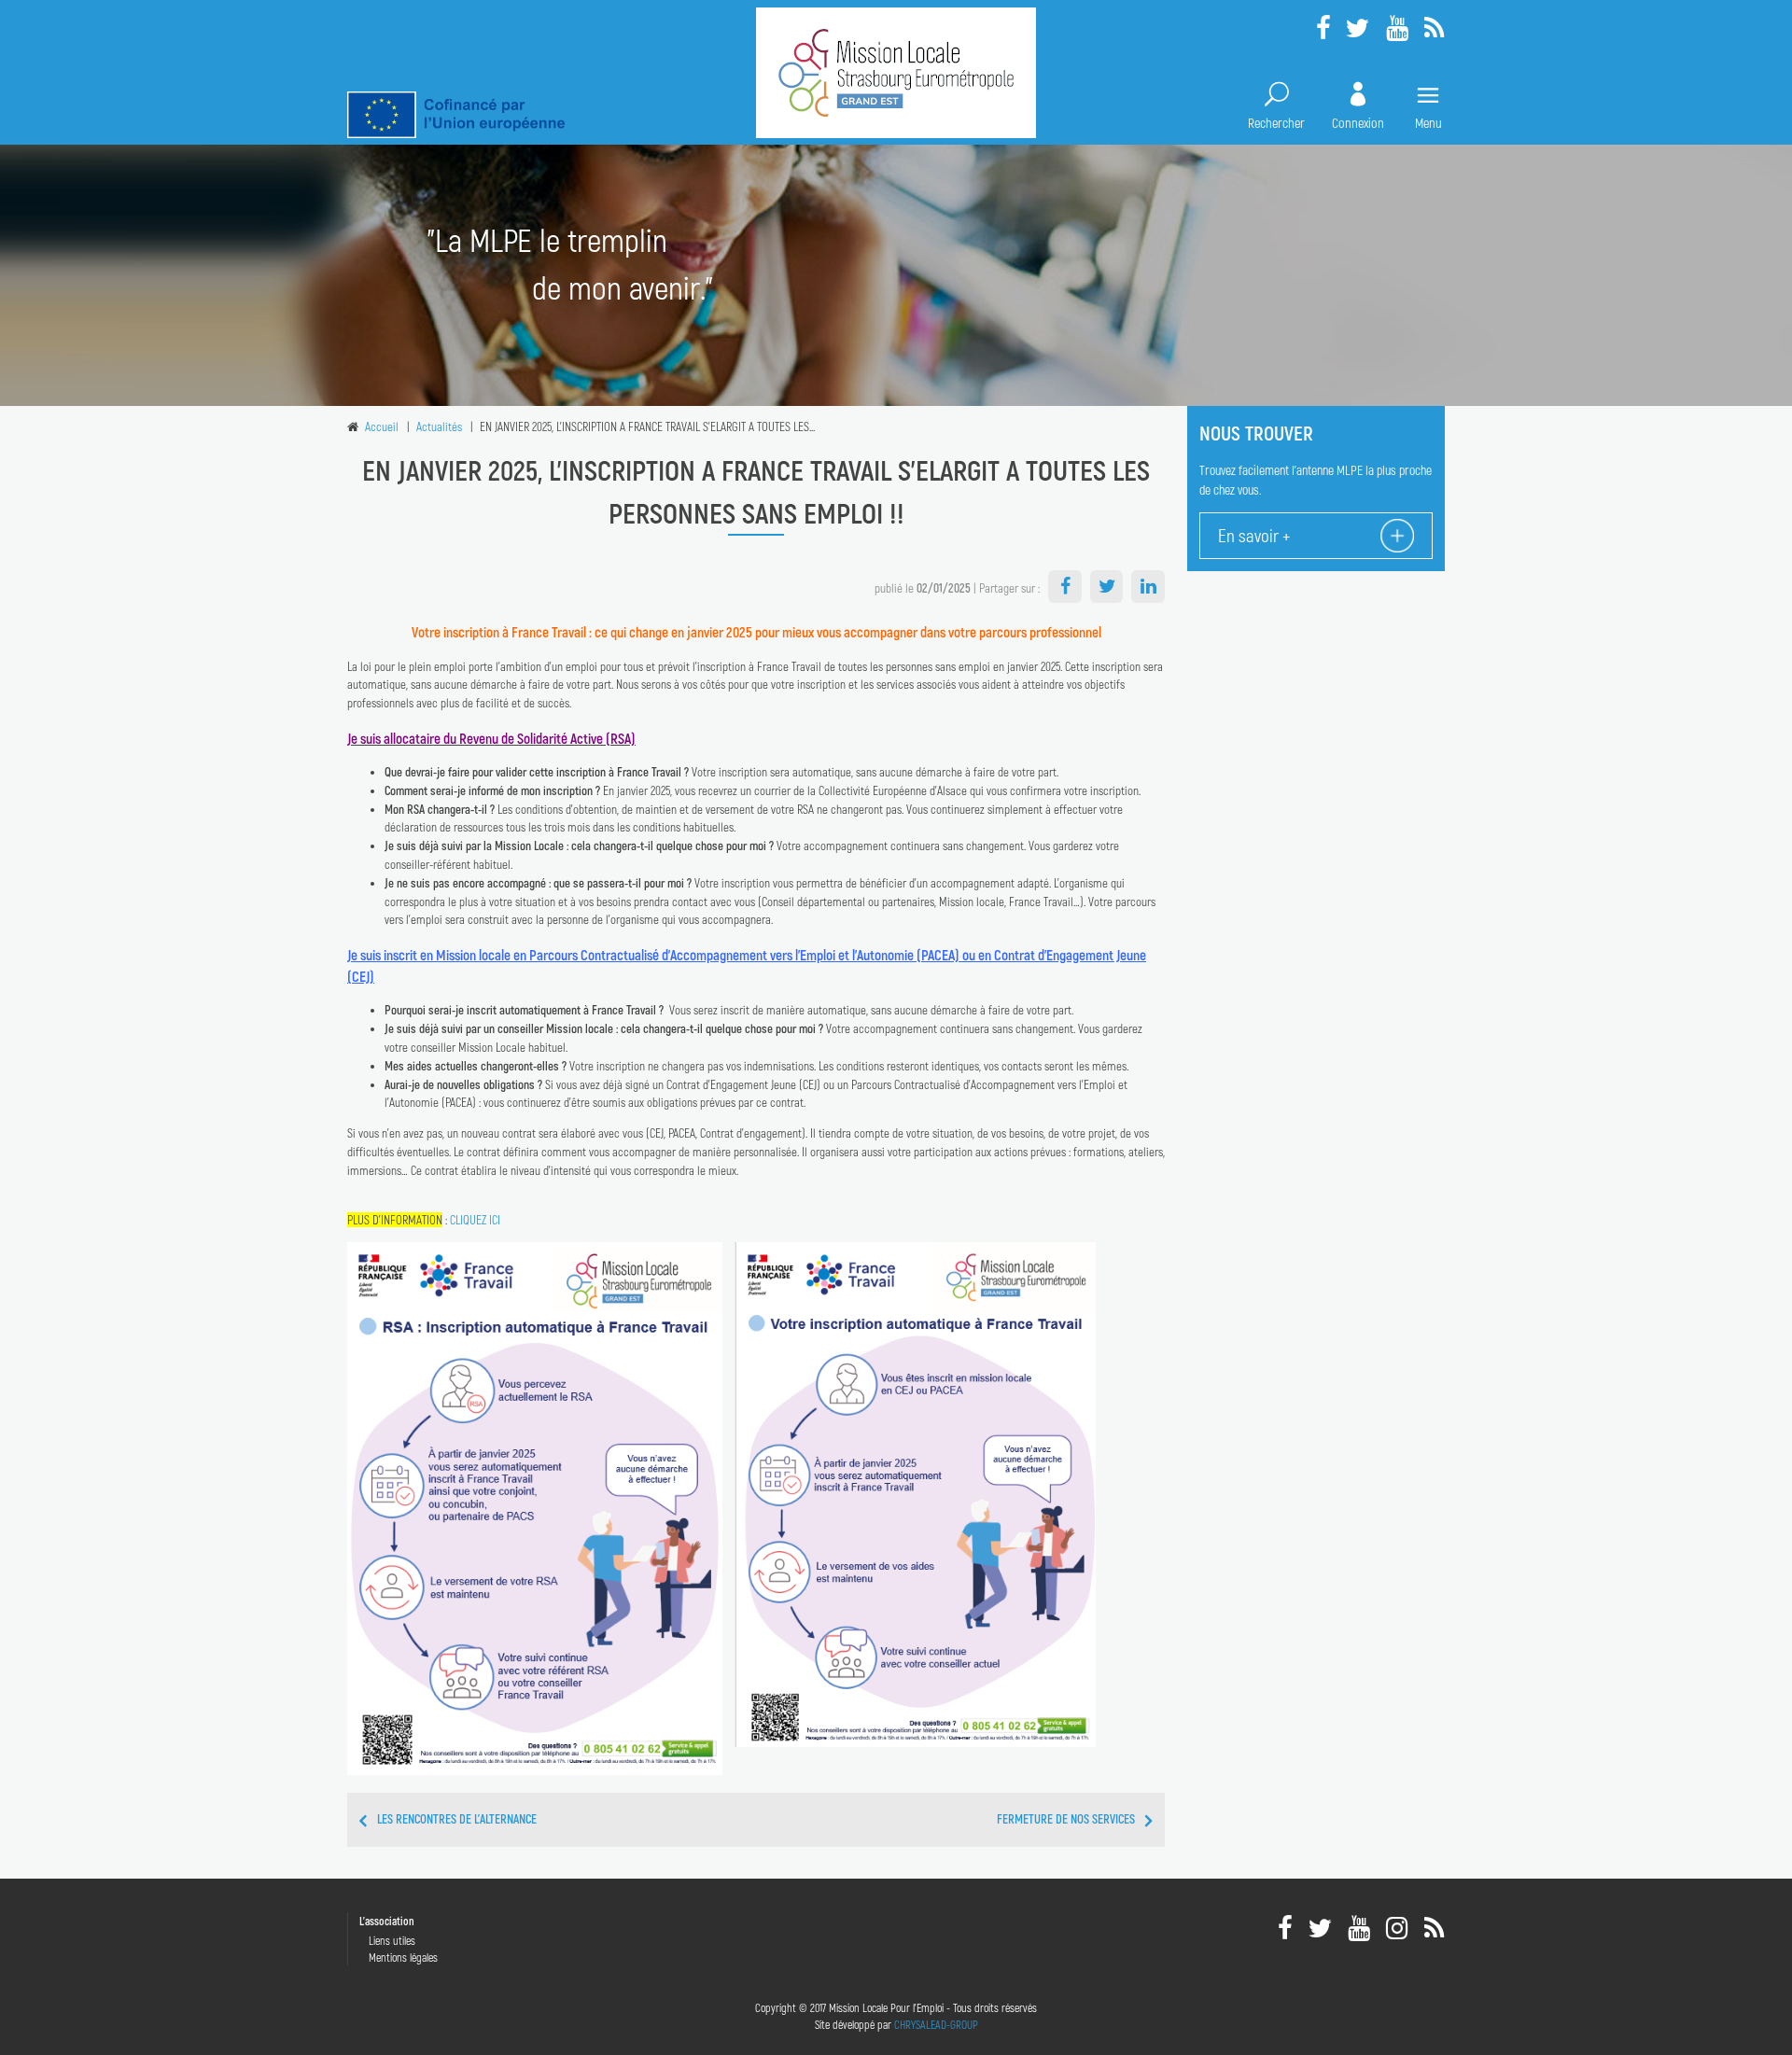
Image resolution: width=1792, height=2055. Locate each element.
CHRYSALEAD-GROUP (936, 2024)
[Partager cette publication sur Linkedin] (1148, 587)
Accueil (382, 426)
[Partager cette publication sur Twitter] (1107, 587)
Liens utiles (392, 1940)
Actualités (439, 426)
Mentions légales (403, 1957)
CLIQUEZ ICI (475, 1220)
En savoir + (1254, 535)
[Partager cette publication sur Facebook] (1065, 587)
